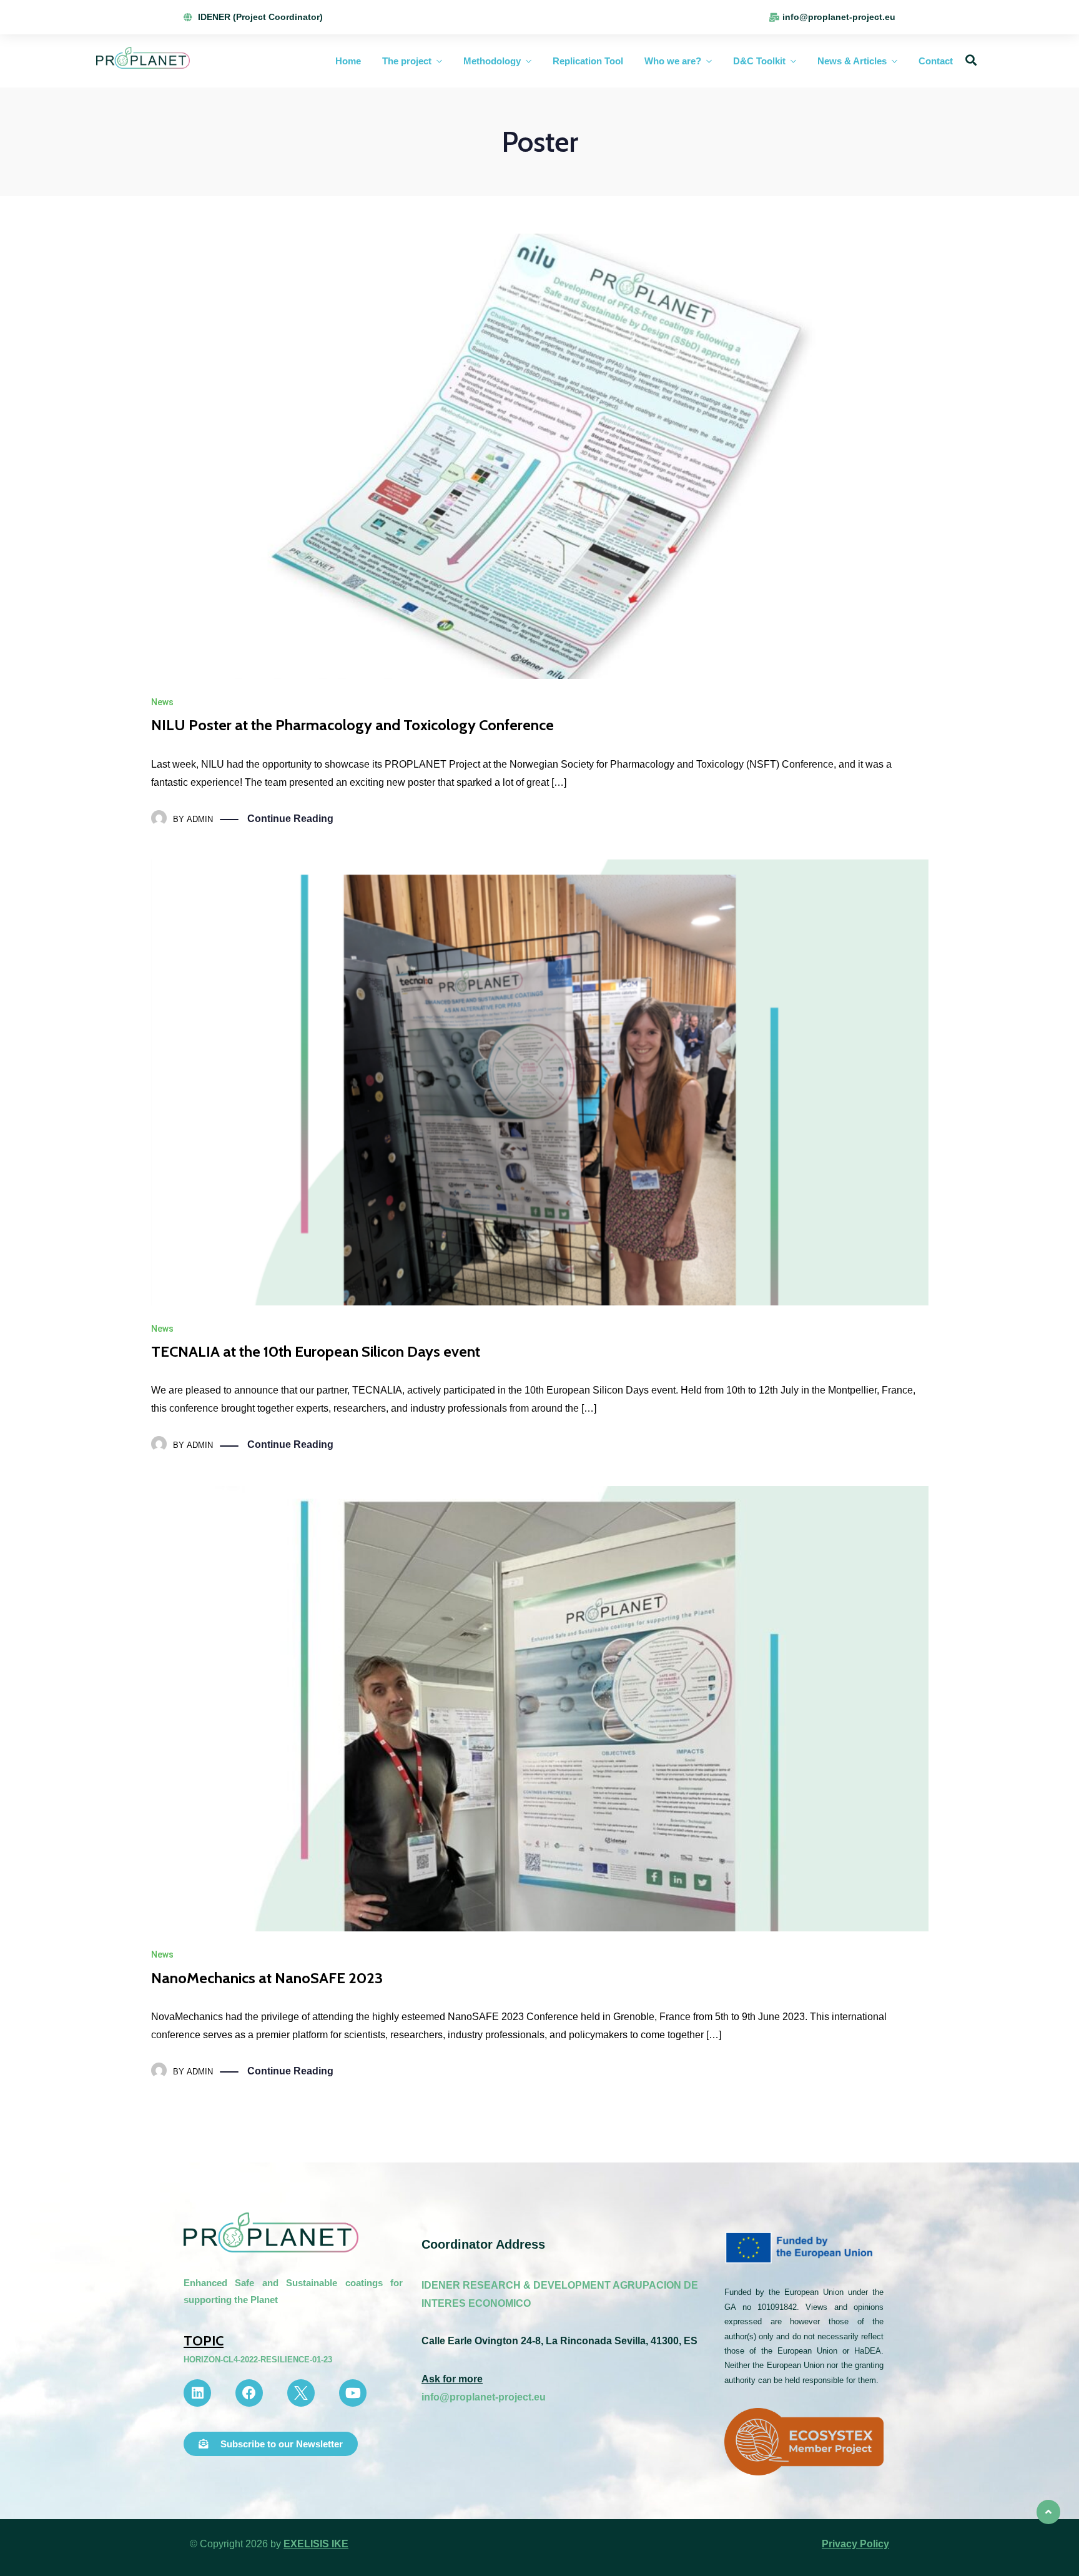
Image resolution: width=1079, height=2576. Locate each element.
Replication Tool (588, 61)
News (162, 702)
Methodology (492, 61)
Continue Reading (290, 819)
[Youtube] (353, 2393)
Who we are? (673, 61)
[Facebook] (249, 2393)
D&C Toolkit (759, 61)
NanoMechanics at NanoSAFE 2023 (267, 1978)
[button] (271, 2444)
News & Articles (852, 61)
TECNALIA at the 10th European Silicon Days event (316, 1351)
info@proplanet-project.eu (484, 2397)
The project (407, 61)
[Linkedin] (197, 2393)
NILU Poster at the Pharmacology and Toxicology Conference (352, 725)
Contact (936, 61)
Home (348, 61)
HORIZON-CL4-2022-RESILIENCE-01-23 (258, 2360)
